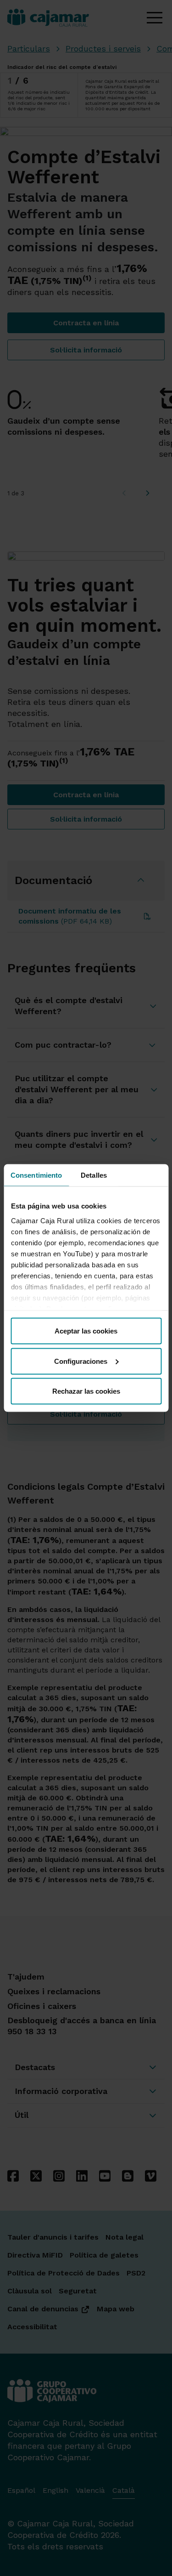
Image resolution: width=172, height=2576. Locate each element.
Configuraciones (81, 1361)
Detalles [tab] (94, 1175)
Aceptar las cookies (86, 1331)
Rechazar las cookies (86, 1391)
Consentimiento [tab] (36, 1175)
